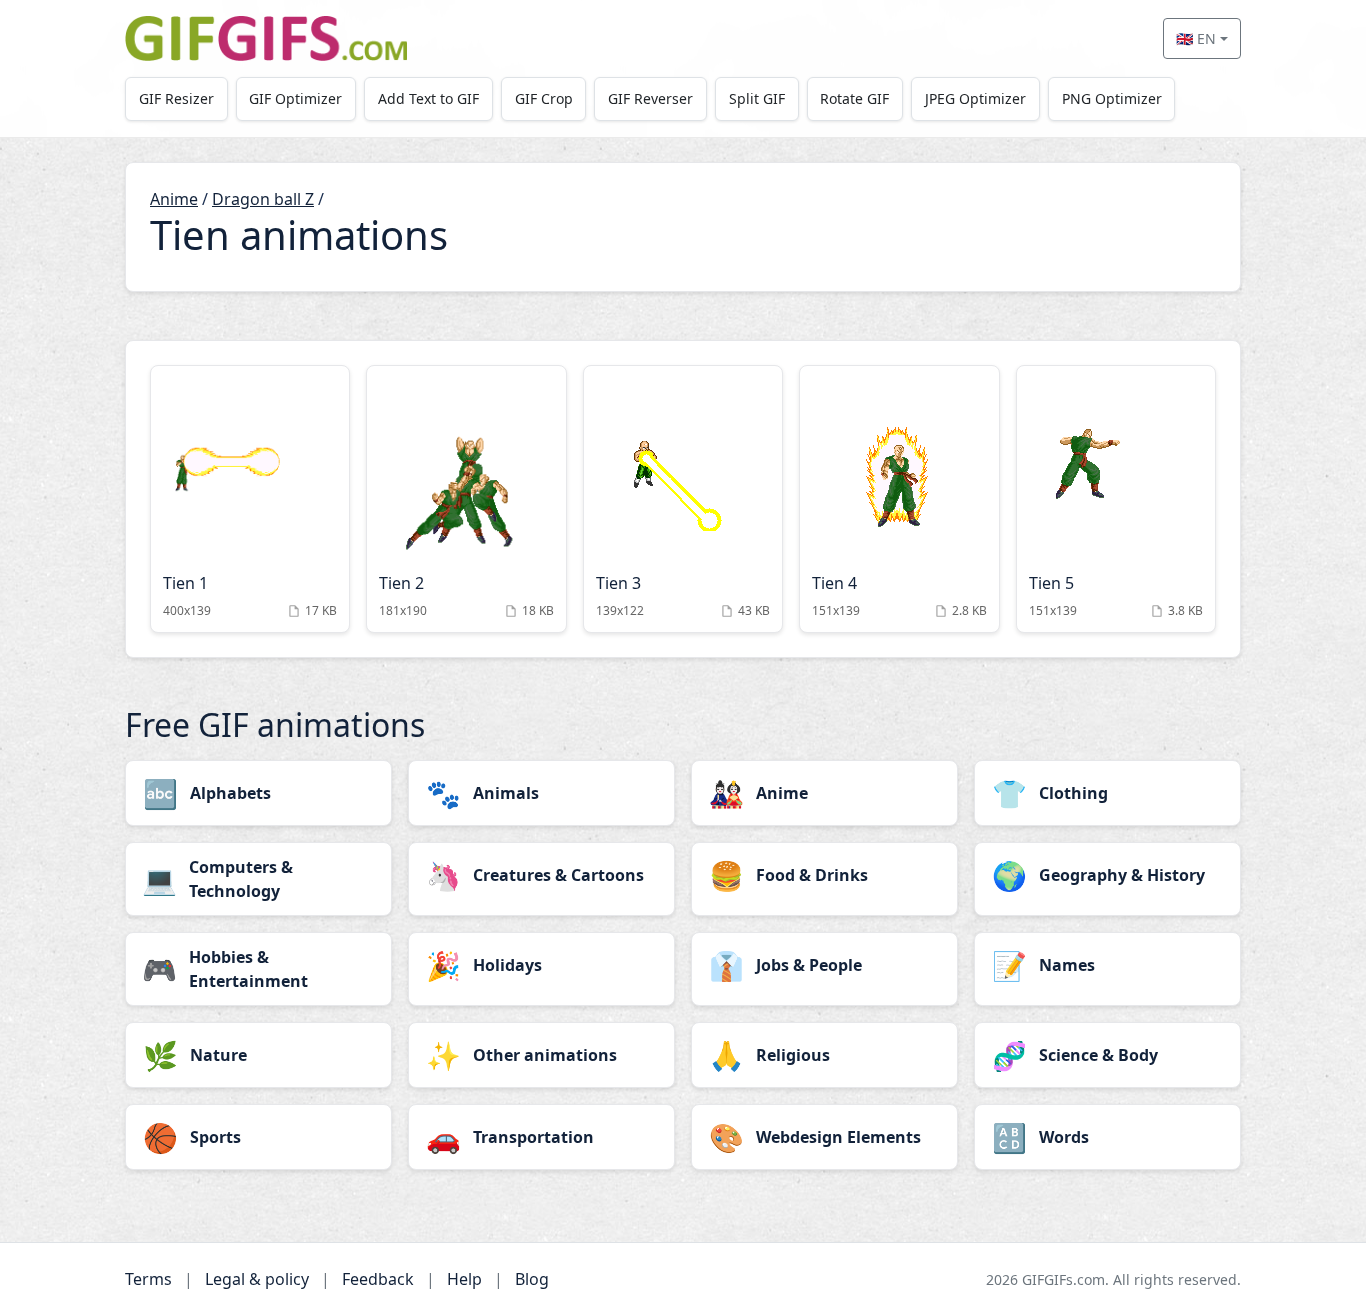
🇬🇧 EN (1196, 38)
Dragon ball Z (263, 199)
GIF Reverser (650, 98)
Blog (532, 1279)
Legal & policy (257, 1279)
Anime (174, 199)
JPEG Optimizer (975, 98)
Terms (148, 1279)
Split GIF (757, 98)
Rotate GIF (854, 98)
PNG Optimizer (1112, 98)
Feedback (378, 1279)
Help (464, 1279)
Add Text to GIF (428, 98)
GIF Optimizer (295, 98)
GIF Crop (544, 98)
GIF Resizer (176, 98)
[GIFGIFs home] (266, 38)
